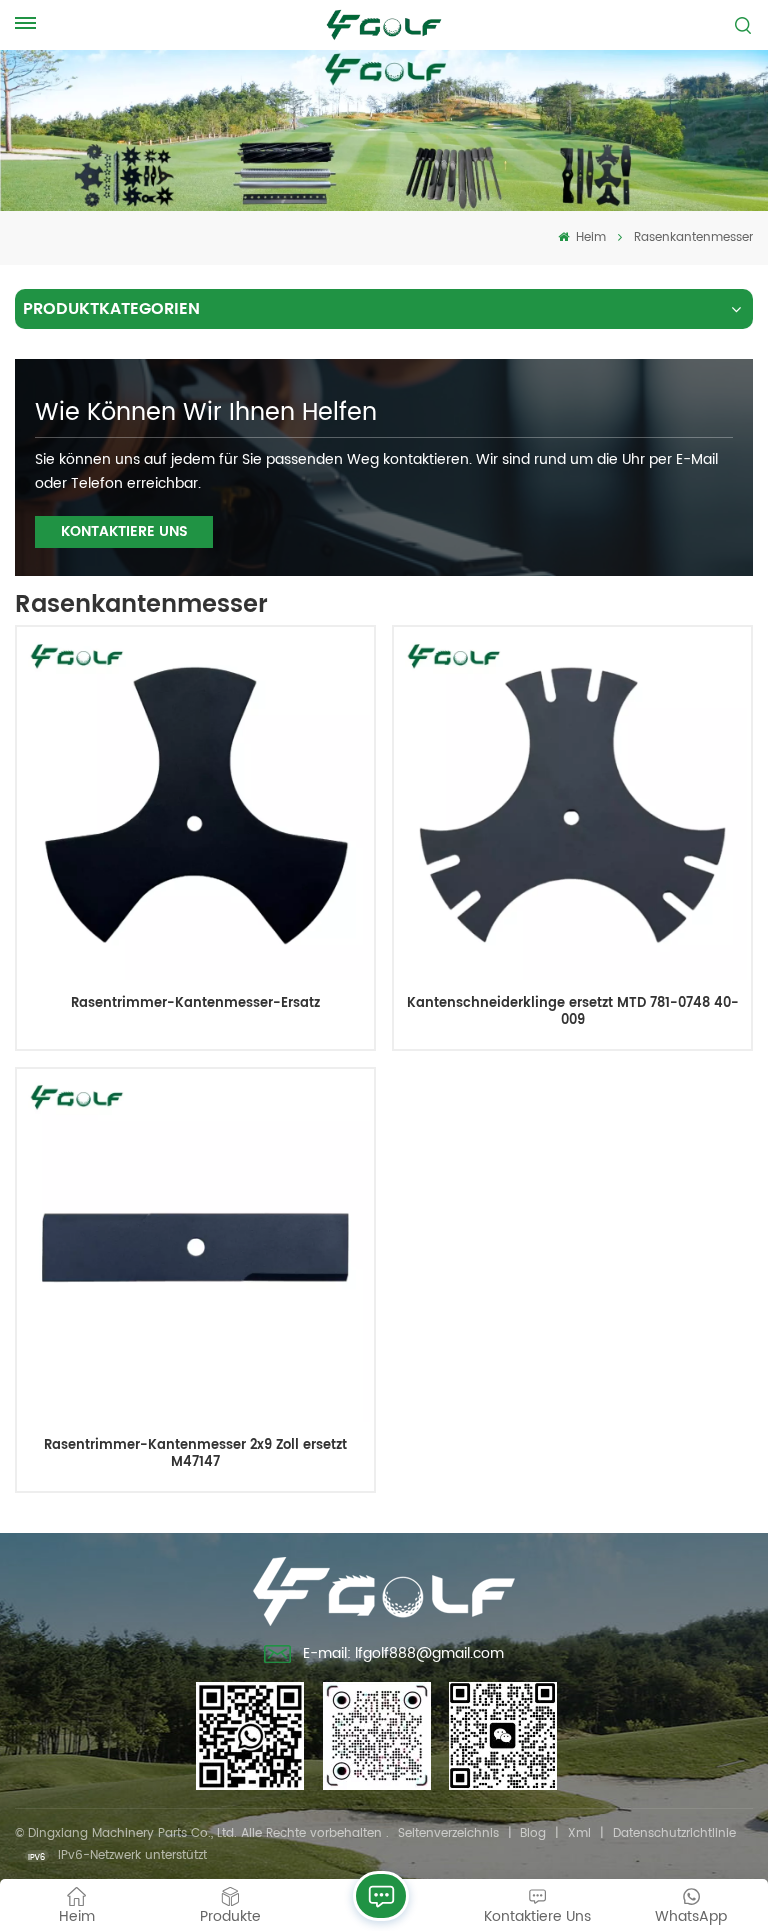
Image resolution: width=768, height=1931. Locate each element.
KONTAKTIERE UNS (124, 531)
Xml (579, 1833)
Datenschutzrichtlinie (674, 1833)
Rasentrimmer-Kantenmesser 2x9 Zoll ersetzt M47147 (195, 1454)
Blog (533, 1833)
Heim (589, 237)
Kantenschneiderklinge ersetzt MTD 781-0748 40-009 (573, 1012)
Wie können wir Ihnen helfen (206, 413)
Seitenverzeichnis (448, 1833)
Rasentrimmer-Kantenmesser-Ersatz (195, 1004)
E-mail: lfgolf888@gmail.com (403, 1653)
